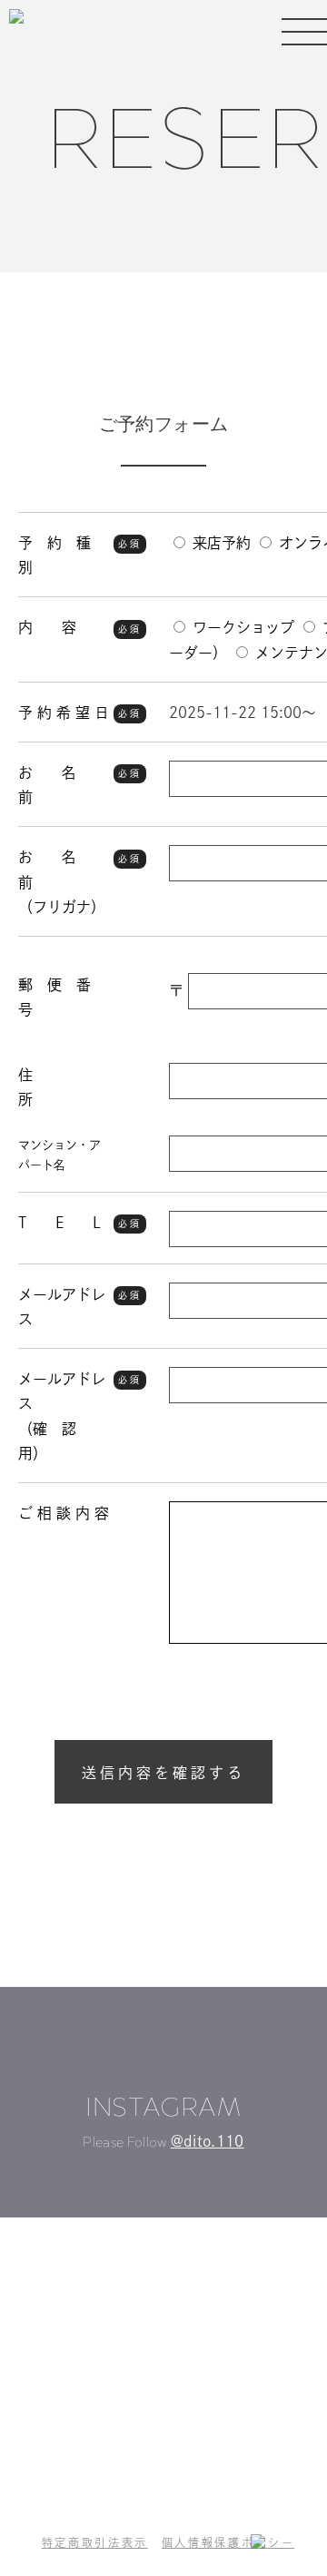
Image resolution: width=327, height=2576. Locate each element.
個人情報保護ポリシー (228, 2542)
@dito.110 (208, 2141)
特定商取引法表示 (95, 2542)
